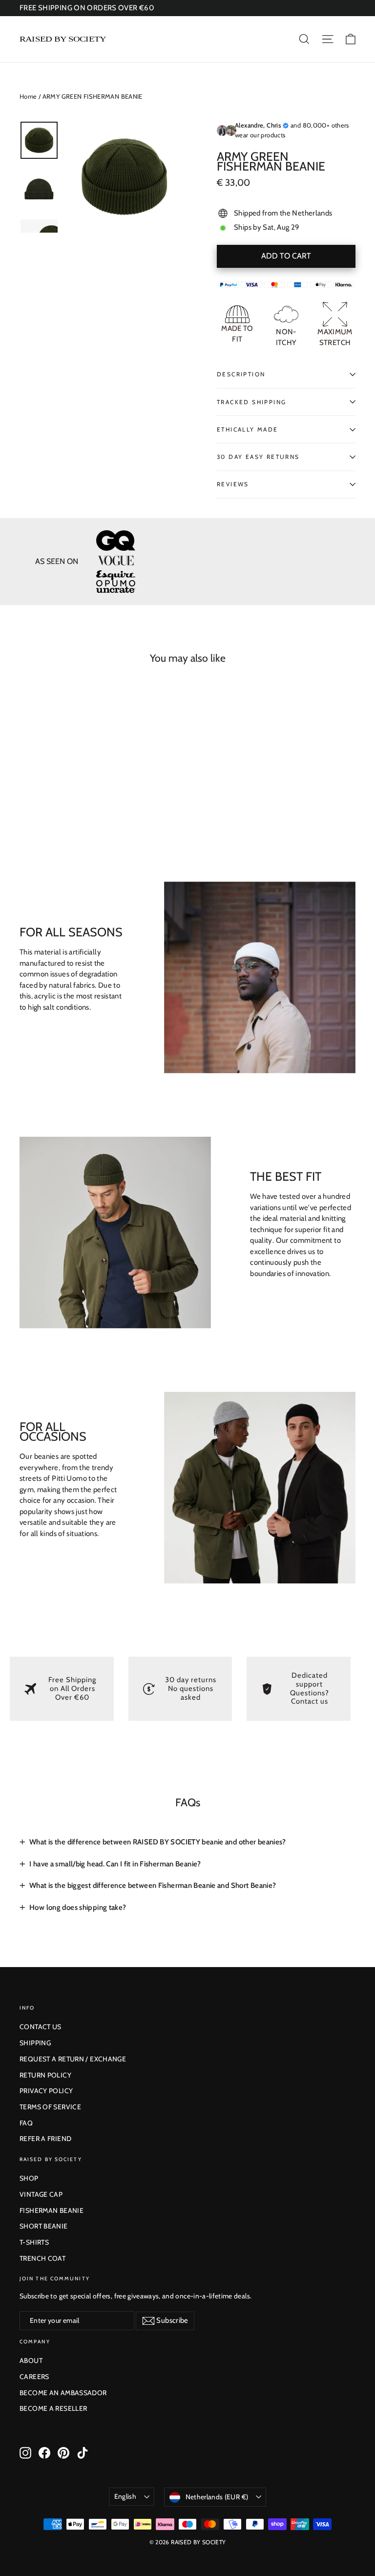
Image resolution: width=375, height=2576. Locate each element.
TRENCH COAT (42, 2258)
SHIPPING (35, 2043)
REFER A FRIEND (45, 2139)
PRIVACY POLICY (46, 2091)
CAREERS (34, 2377)
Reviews (233, 484)
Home (28, 96)
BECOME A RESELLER (53, 2408)
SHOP (29, 2178)
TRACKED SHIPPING (251, 402)
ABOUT (31, 2360)
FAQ (26, 2123)
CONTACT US (41, 2027)
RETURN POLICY (45, 2075)
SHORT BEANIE (44, 2226)
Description (241, 374)
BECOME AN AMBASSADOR (63, 2393)
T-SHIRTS (34, 2242)
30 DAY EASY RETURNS (258, 457)
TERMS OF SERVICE (50, 2107)
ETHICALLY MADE (248, 429)
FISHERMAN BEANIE (52, 2210)
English (125, 2496)
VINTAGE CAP (41, 2194)
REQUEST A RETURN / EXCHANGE (73, 2059)
